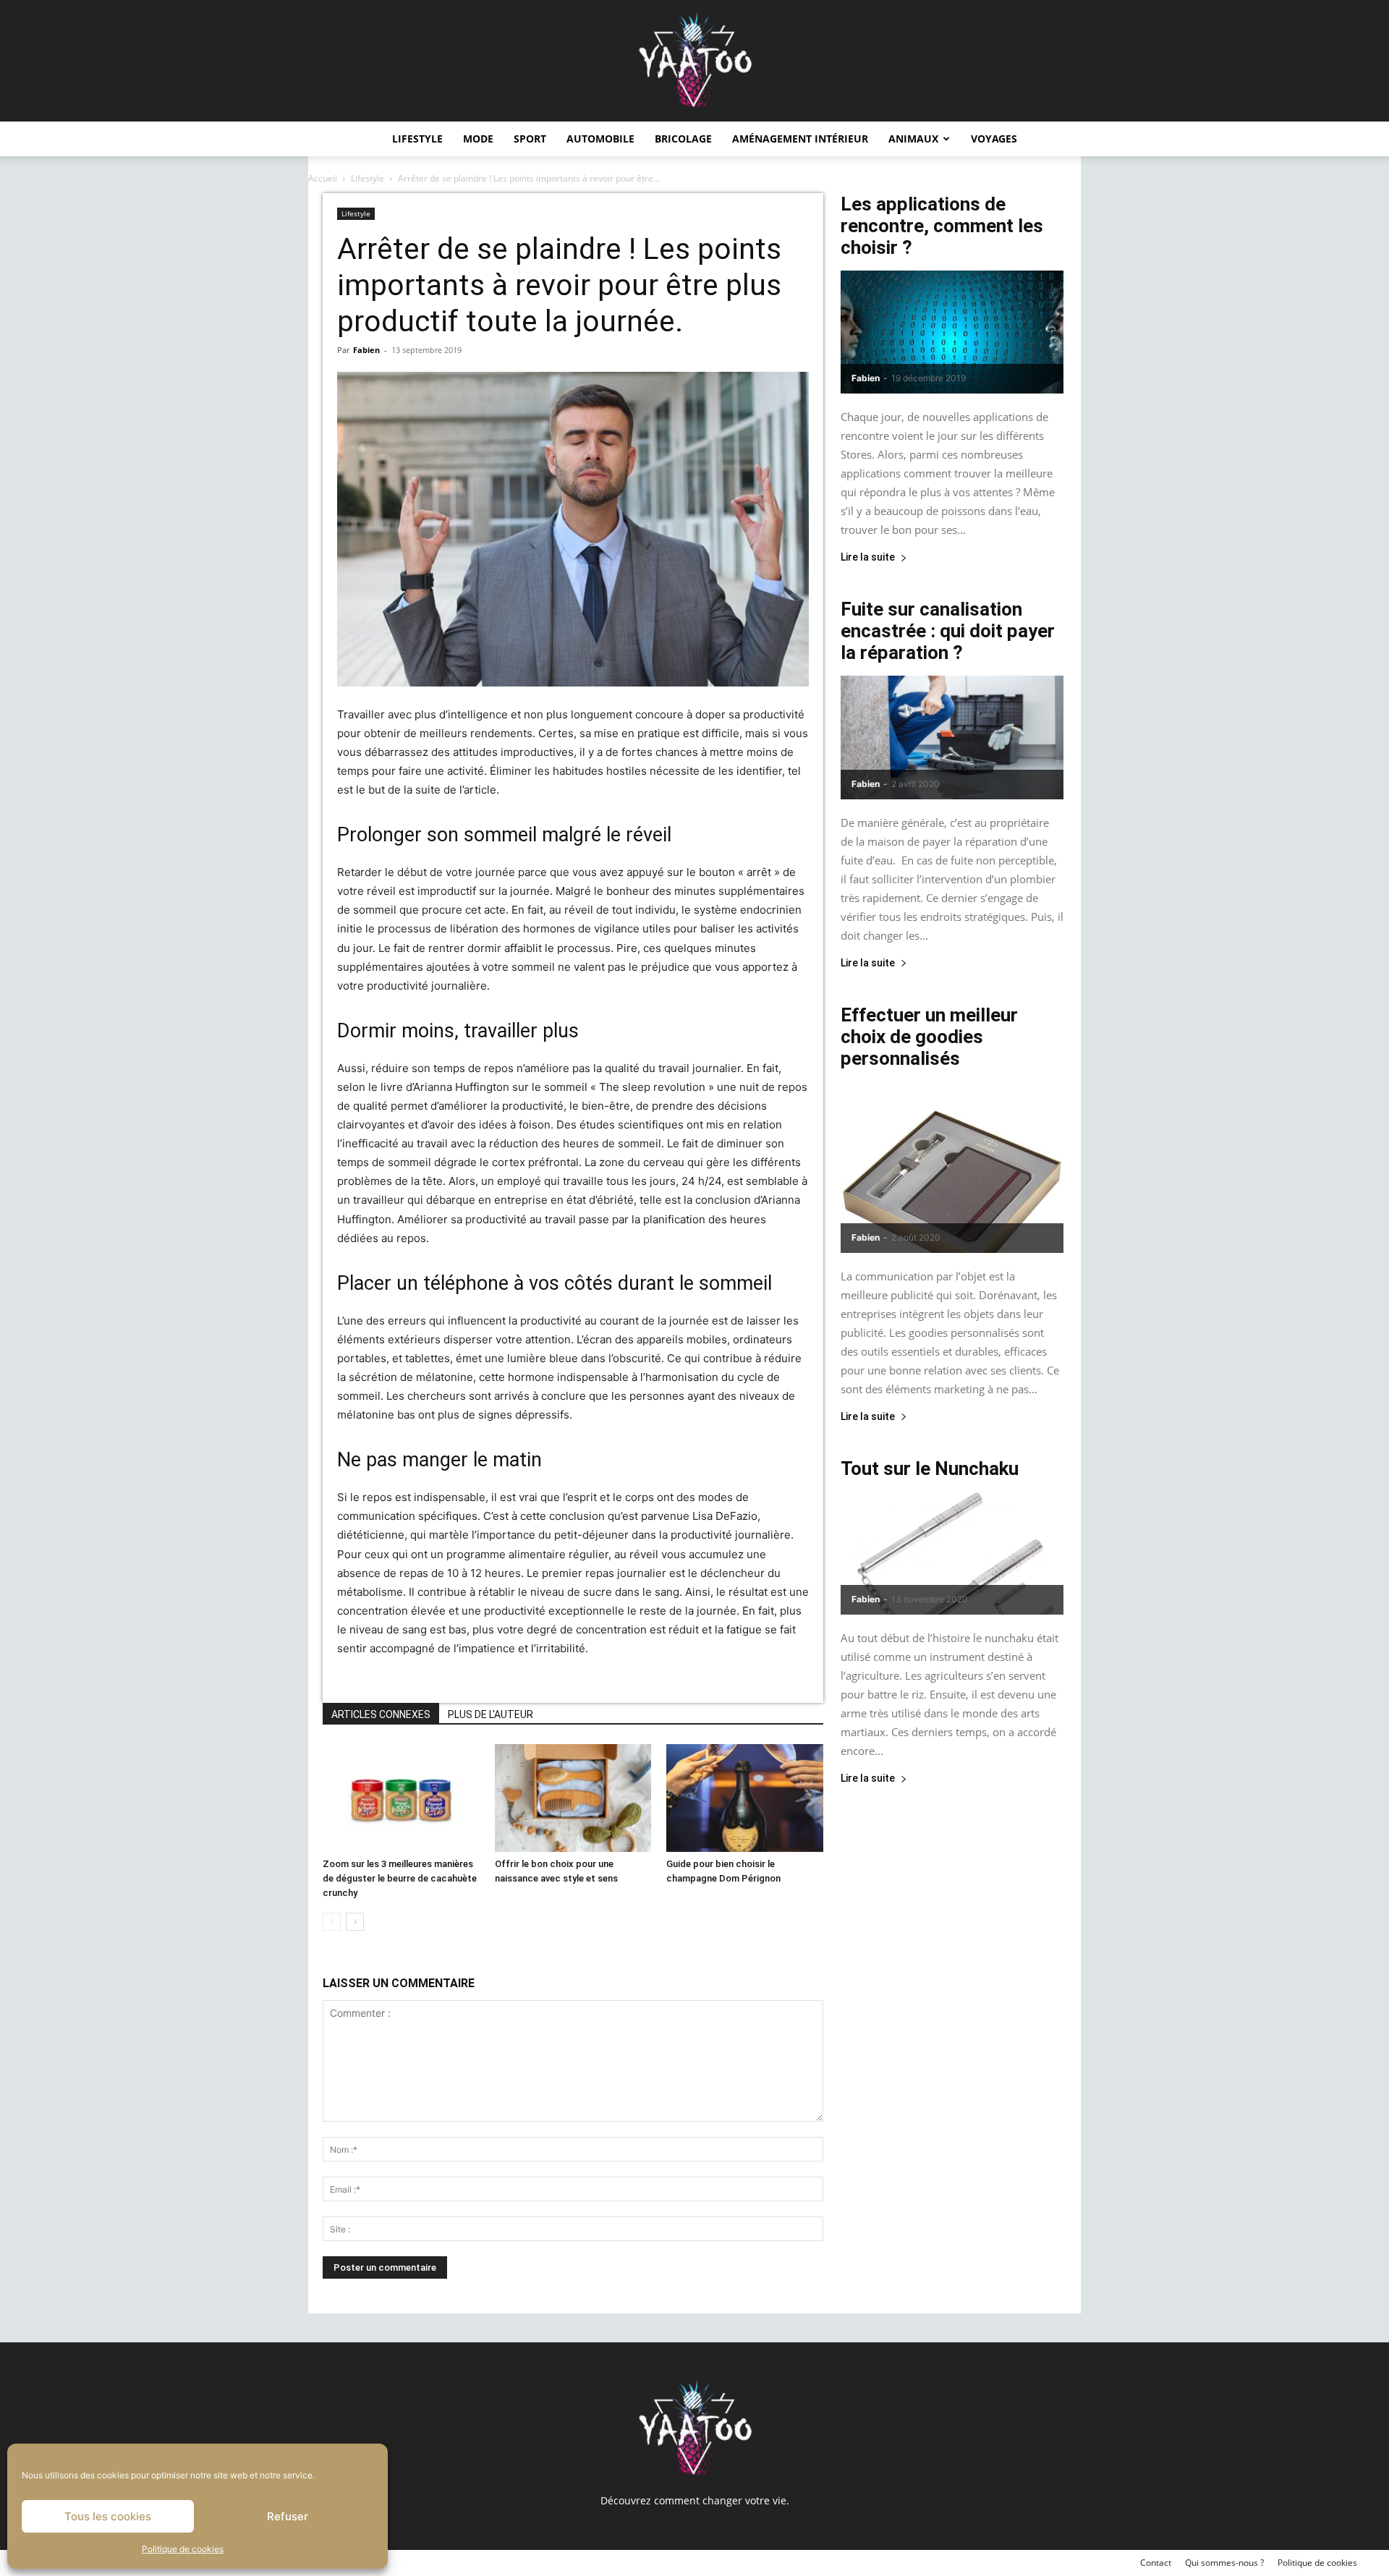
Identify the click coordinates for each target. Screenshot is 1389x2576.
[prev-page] (332, 1922)
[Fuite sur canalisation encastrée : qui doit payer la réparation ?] (952, 737)
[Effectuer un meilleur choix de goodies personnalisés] (952, 1167)
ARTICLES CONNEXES (381, 1714)
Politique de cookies (183, 2549)
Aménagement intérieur (800, 139)
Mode (478, 139)
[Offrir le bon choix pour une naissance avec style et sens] (573, 1798)
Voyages (994, 139)
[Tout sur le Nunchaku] (952, 1553)
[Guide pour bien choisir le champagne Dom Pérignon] (745, 1798)
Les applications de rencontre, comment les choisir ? (942, 226)
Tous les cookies (108, 2516)
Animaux (913, 139)
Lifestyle (417, 139)
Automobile (600, 139)
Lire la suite (868, 557)
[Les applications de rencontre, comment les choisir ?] (952, 332)
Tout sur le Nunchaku (930, 1468)
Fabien (366, 350)
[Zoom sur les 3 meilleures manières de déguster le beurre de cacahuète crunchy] (401, 1798)
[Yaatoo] (694, 61)
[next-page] (355, 1922)
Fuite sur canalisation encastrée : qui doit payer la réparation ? (948, 631)
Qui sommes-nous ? (1224, 2563)
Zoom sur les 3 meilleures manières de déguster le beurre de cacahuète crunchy (400, 1878)
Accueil (323, 178)
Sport (530, 139)
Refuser (288, 2516)
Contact (1156, 2563)
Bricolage (683, 139)
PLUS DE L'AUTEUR (490, 1714)
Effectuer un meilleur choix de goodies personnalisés (929, 1037)
